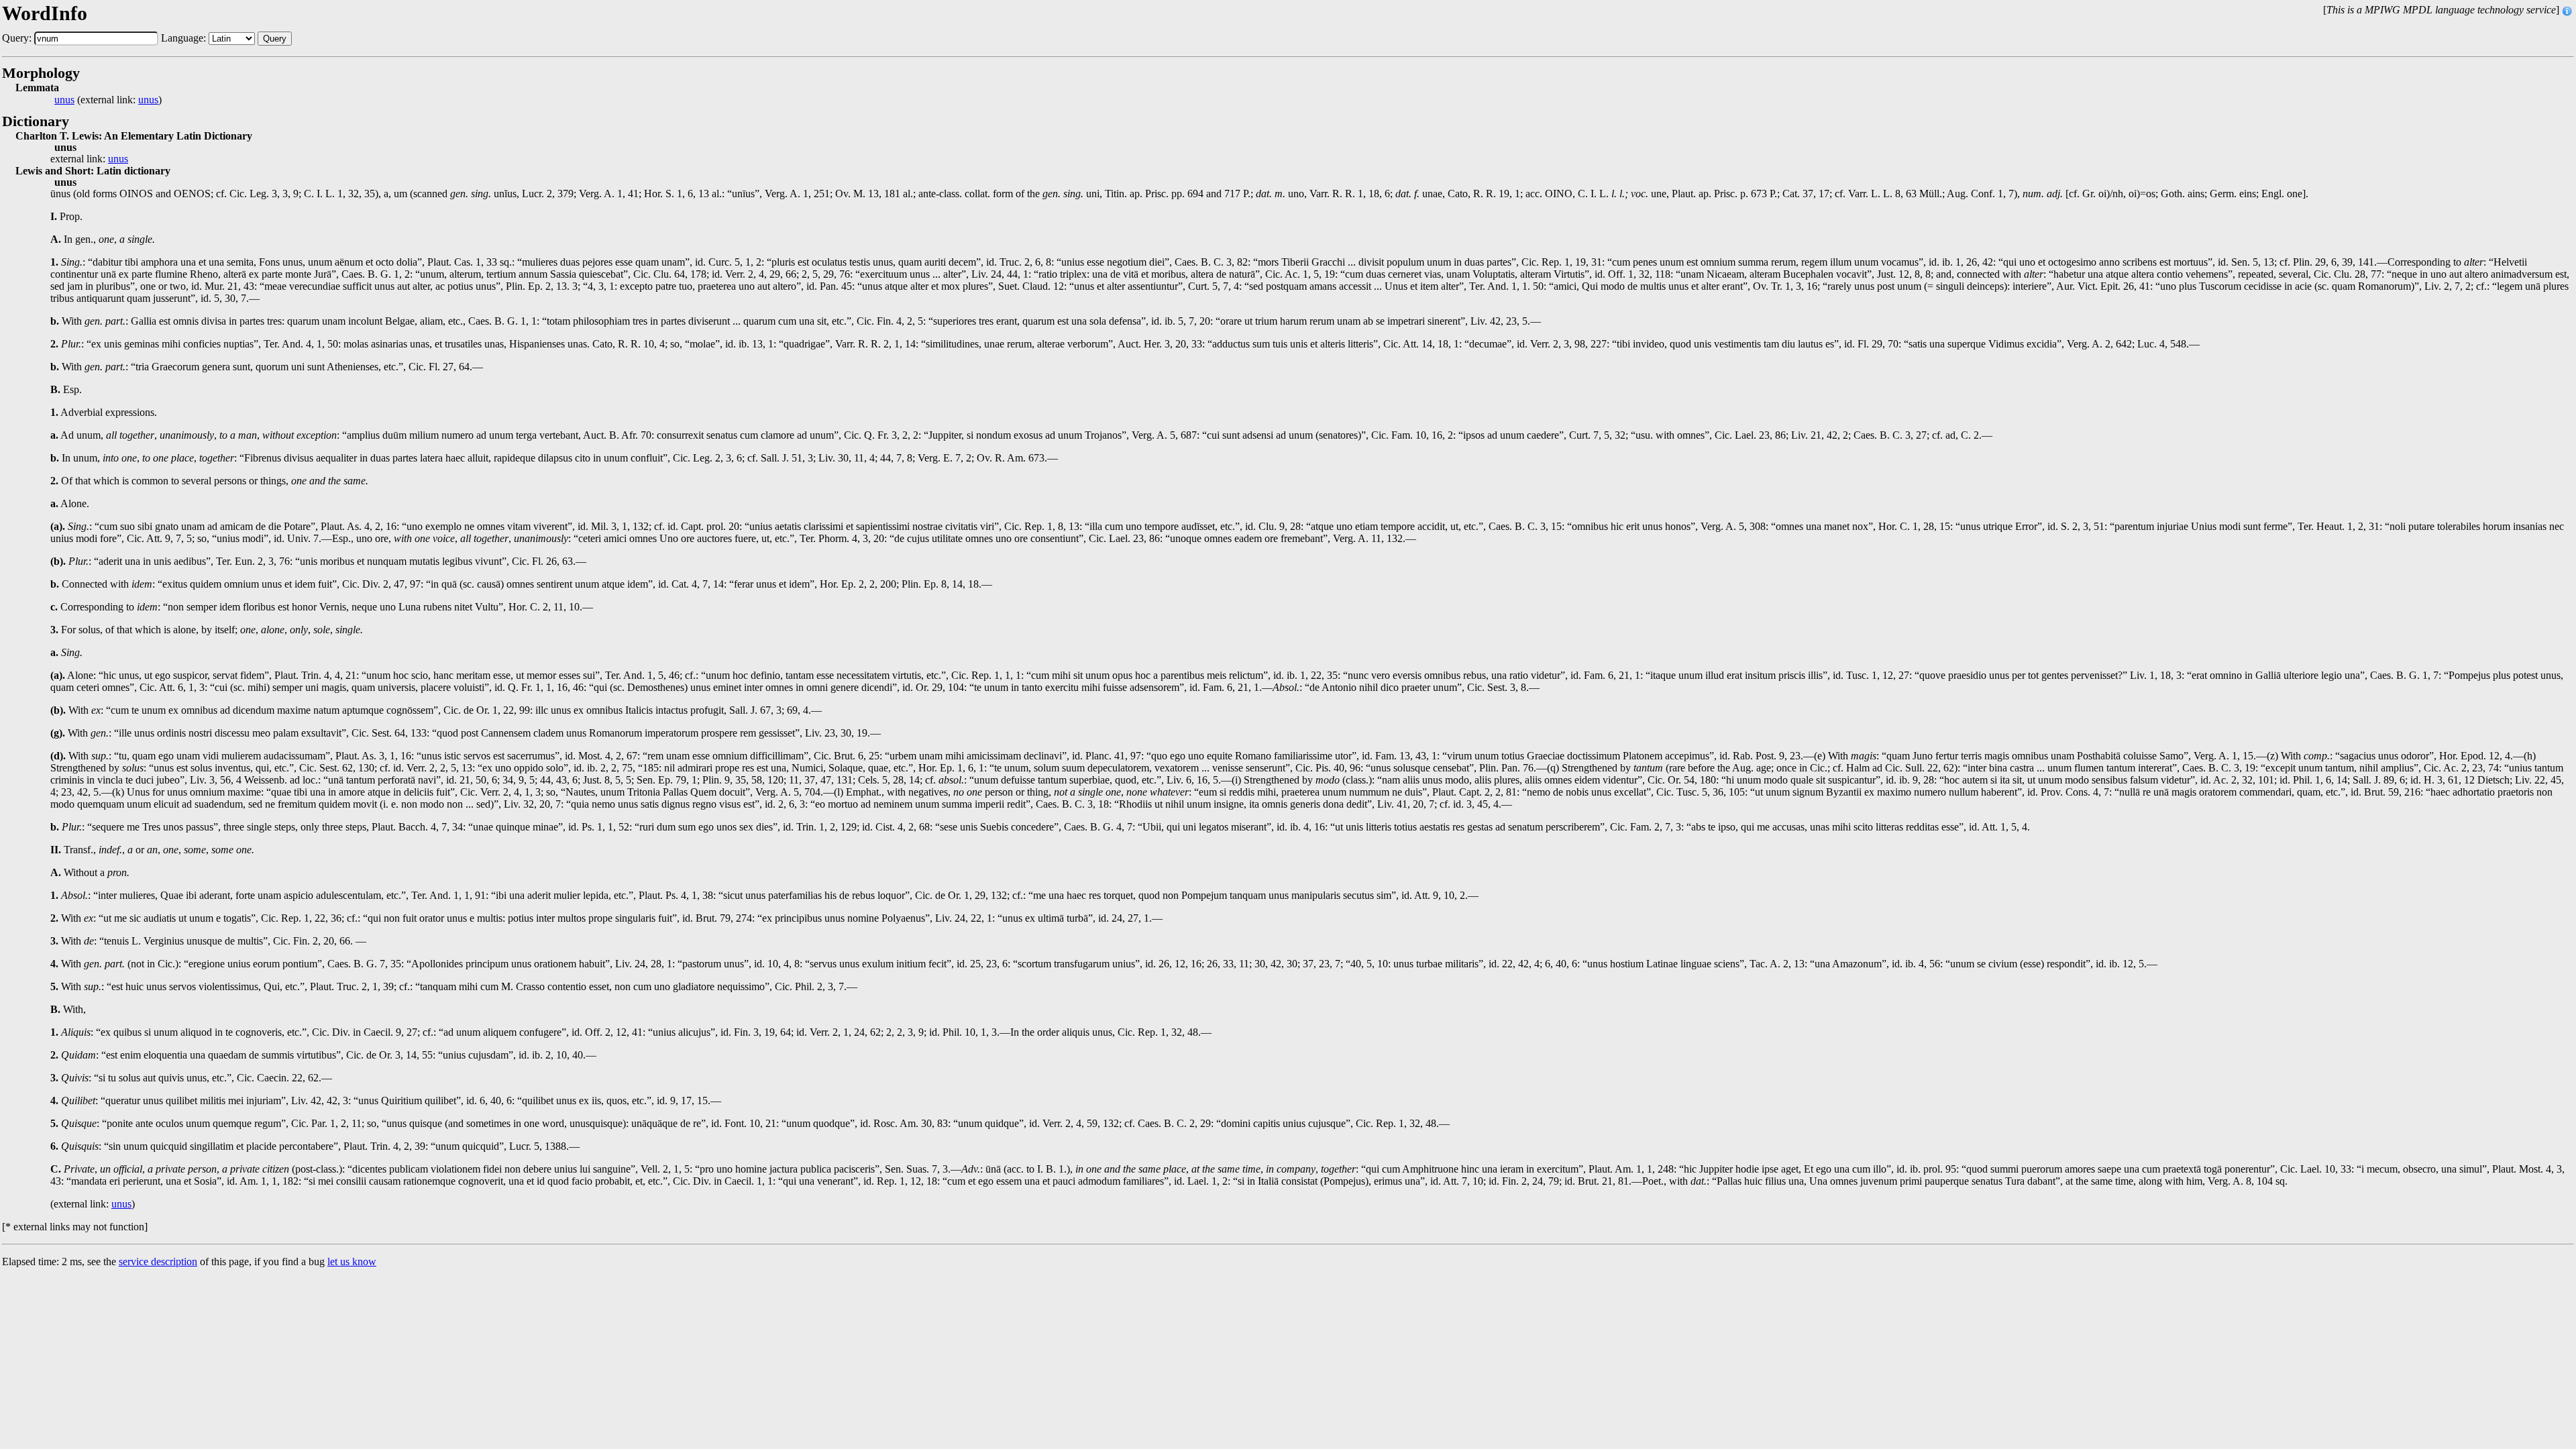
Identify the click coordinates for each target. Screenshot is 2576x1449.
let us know (352, 1262)
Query (275, 39)
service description (158, 1262)
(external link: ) (108, 100)
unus (64, 100)
